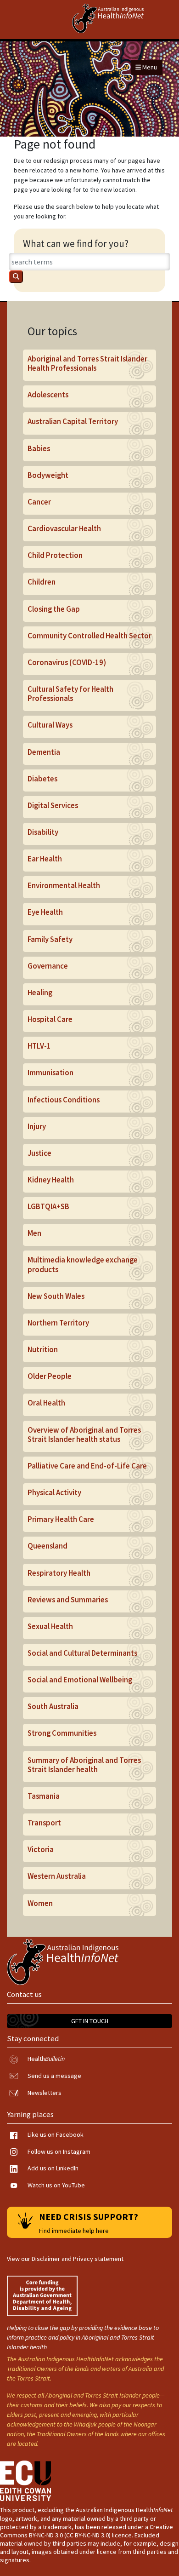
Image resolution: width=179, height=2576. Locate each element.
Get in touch (90, 2021)
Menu (149, 67)
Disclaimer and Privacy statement (78, 2259)
